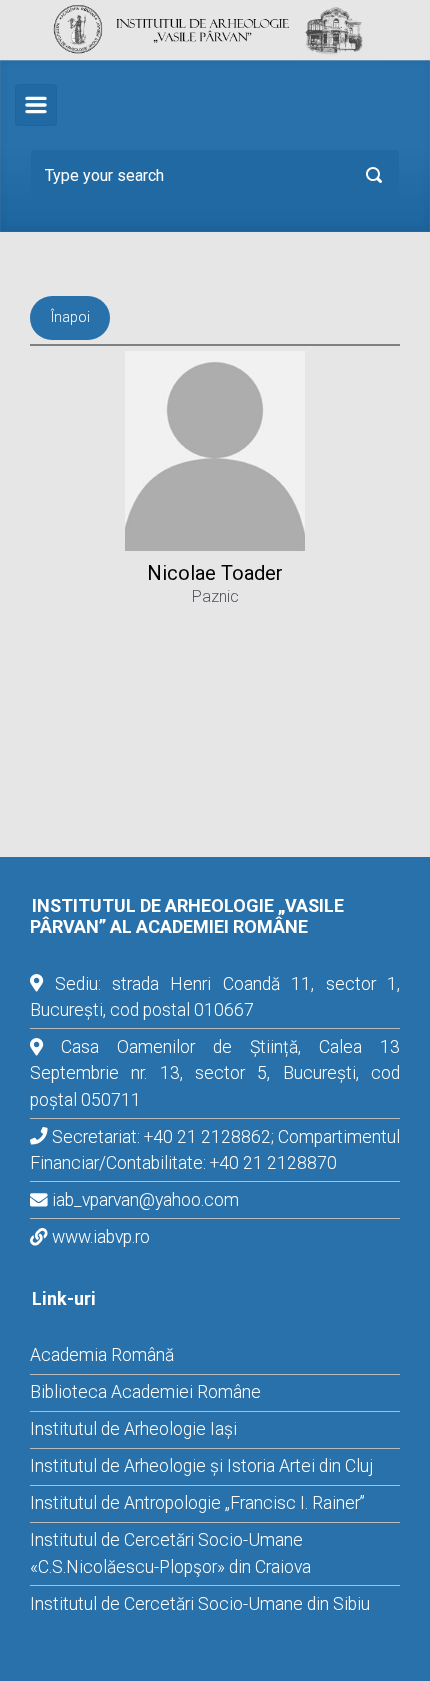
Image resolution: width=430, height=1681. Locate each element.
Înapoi (70, 317)
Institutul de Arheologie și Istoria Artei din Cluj (201, 1466)
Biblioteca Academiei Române (145, 1392)
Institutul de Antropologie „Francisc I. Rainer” (197, 1503)
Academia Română (102, 1355)
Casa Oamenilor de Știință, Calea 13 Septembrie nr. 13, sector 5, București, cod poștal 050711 (215, 1073)
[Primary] (36, 105)
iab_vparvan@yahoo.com (145, 1200)
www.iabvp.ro (101, 1237)
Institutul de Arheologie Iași (133, 1429)
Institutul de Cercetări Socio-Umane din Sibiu (200, 1604)
